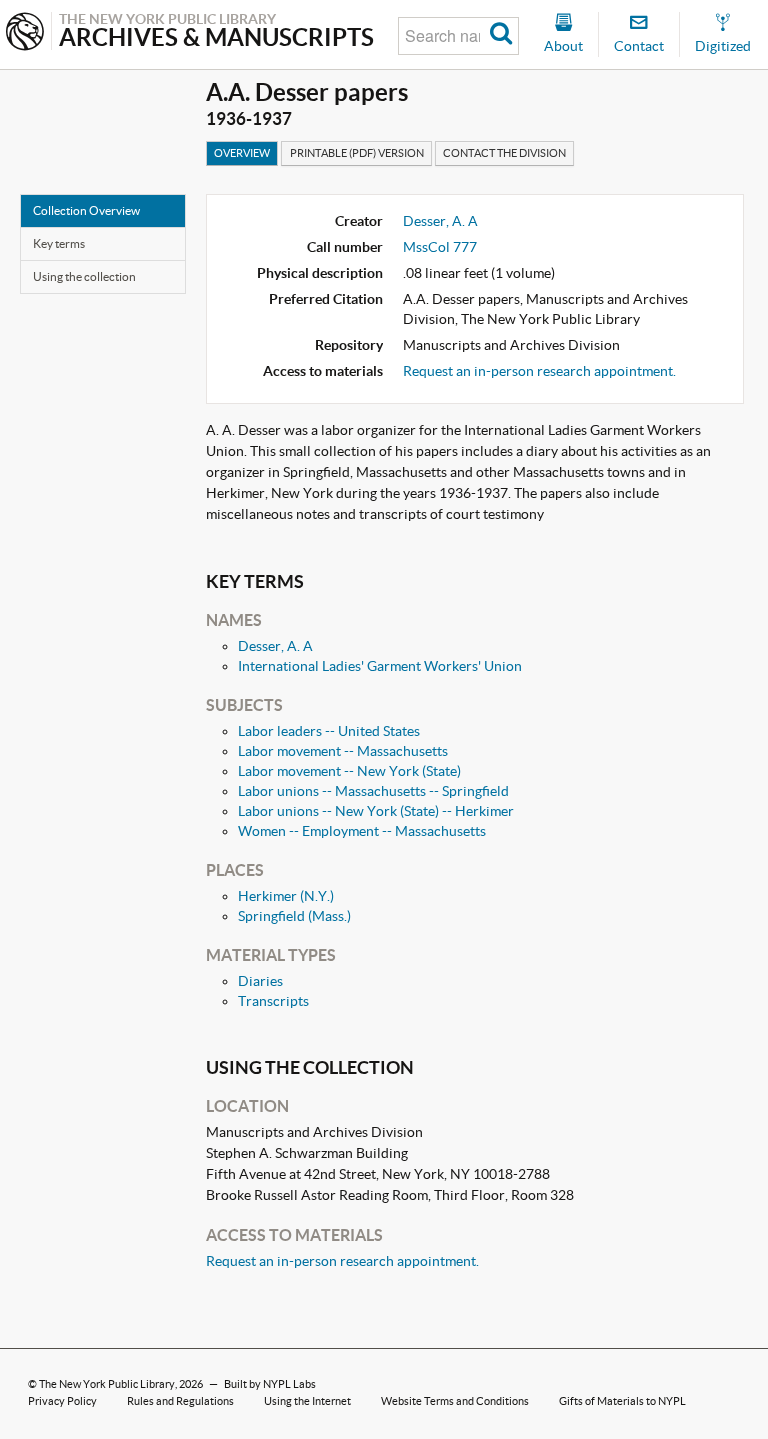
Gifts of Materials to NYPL (622, 1401)
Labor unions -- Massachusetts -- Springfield (373, 791)
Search (501, 36)
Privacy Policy (62, 1401)
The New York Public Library (107, 1384)
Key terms (59, 243)
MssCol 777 (440, 247)
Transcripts (273, 1001)
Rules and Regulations (180, 1401)
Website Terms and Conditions (455, 1401)
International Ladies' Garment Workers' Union (380, 666)
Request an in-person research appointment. (539, 371)
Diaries (260, 981)
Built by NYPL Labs (270, 1384)
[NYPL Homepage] (25, 33)
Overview (242, 153)
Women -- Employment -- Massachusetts (362, 831)
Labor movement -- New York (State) (349, 771)
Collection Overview (86, 210)
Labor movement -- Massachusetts (343, 751)
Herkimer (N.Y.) (286, 896)
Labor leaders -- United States (329, 731)
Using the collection (84, 276)
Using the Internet (307, 1401)
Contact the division (504, 153)
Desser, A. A (440, 221)
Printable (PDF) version (357, 153)
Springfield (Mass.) (294, 916)
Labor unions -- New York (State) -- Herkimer (376, 811)
